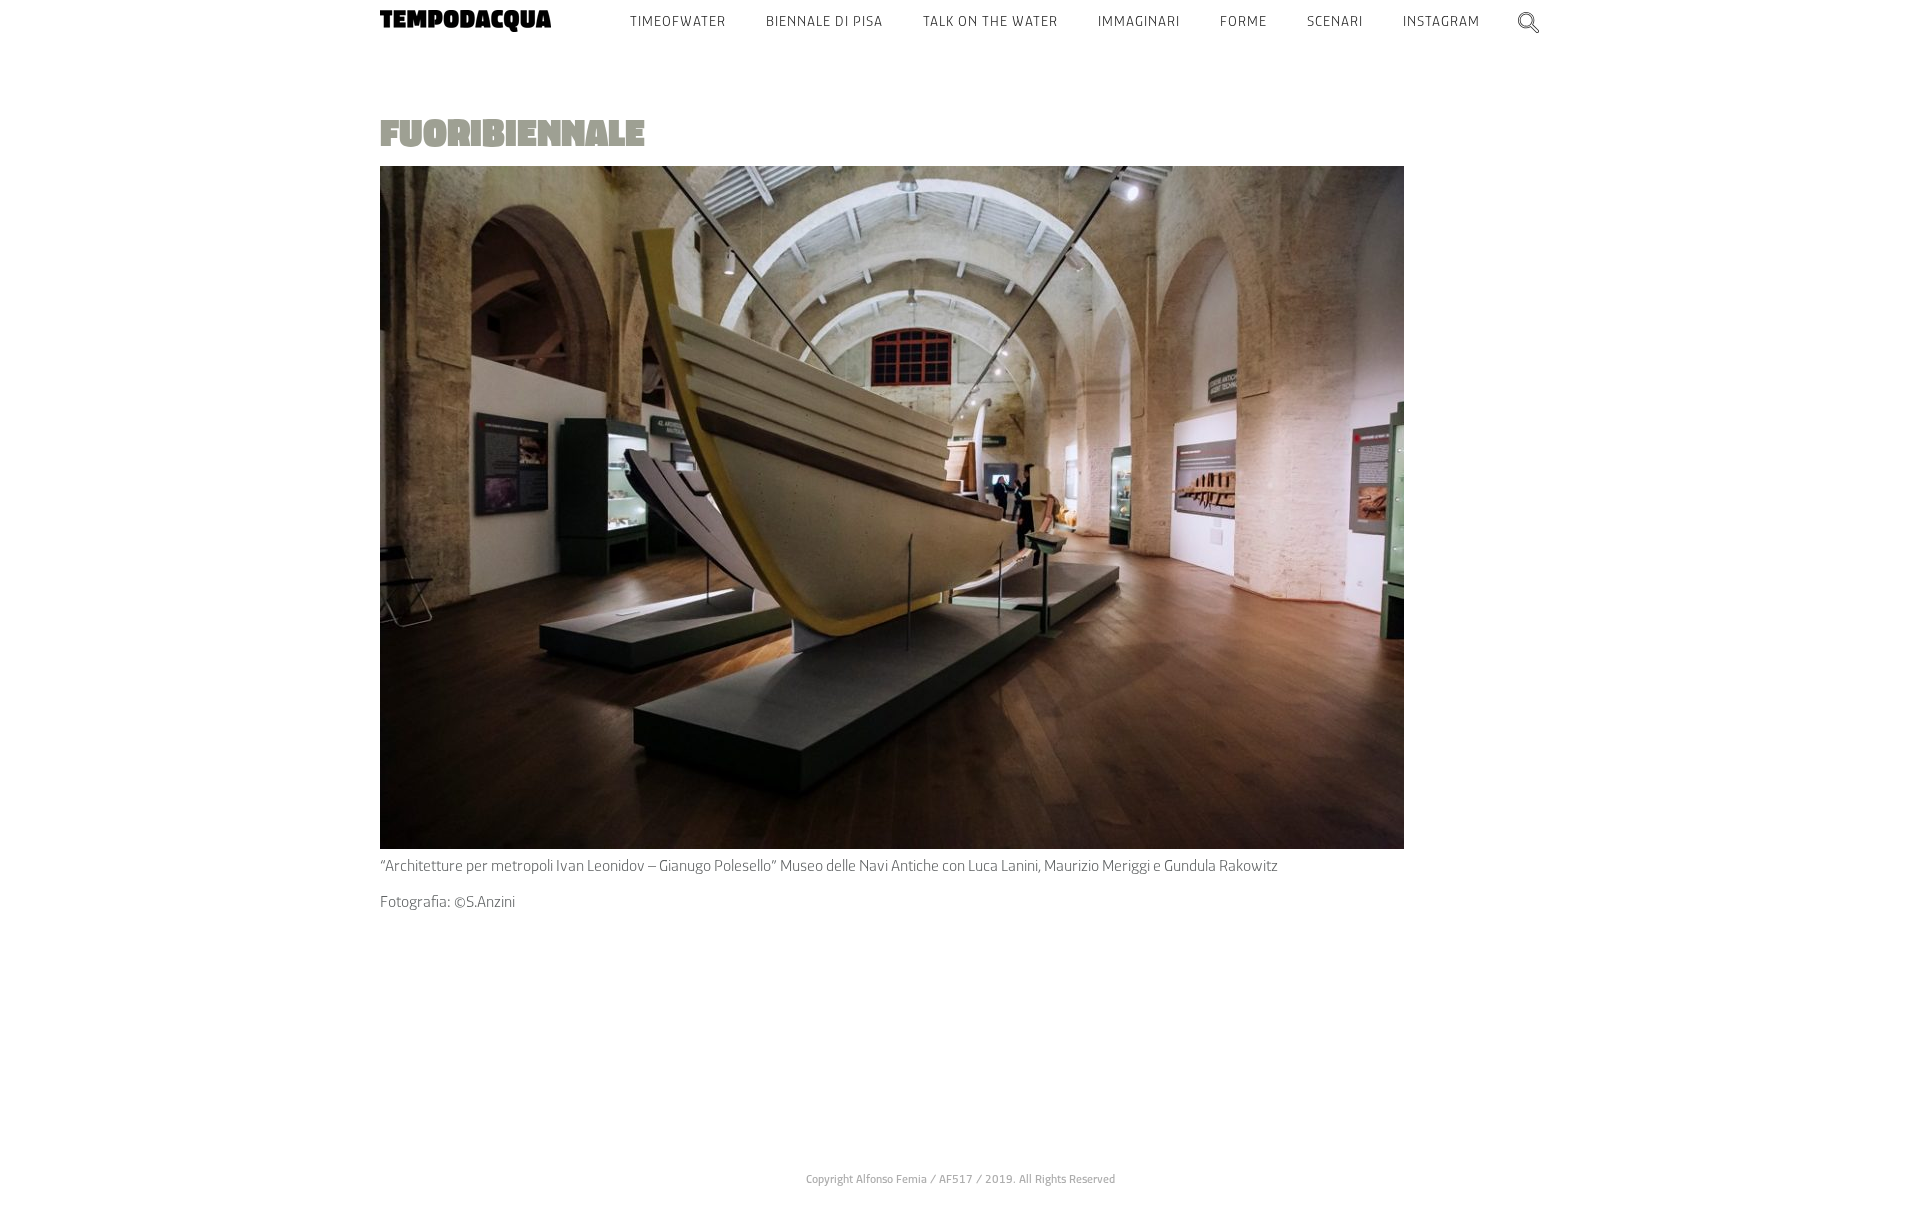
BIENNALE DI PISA (824, 21)
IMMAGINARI (1139, 21)
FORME (1243, 21)
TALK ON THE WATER (990, 21)
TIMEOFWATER (678, 21)
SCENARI (1335, 21)
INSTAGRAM (1441, 21)
